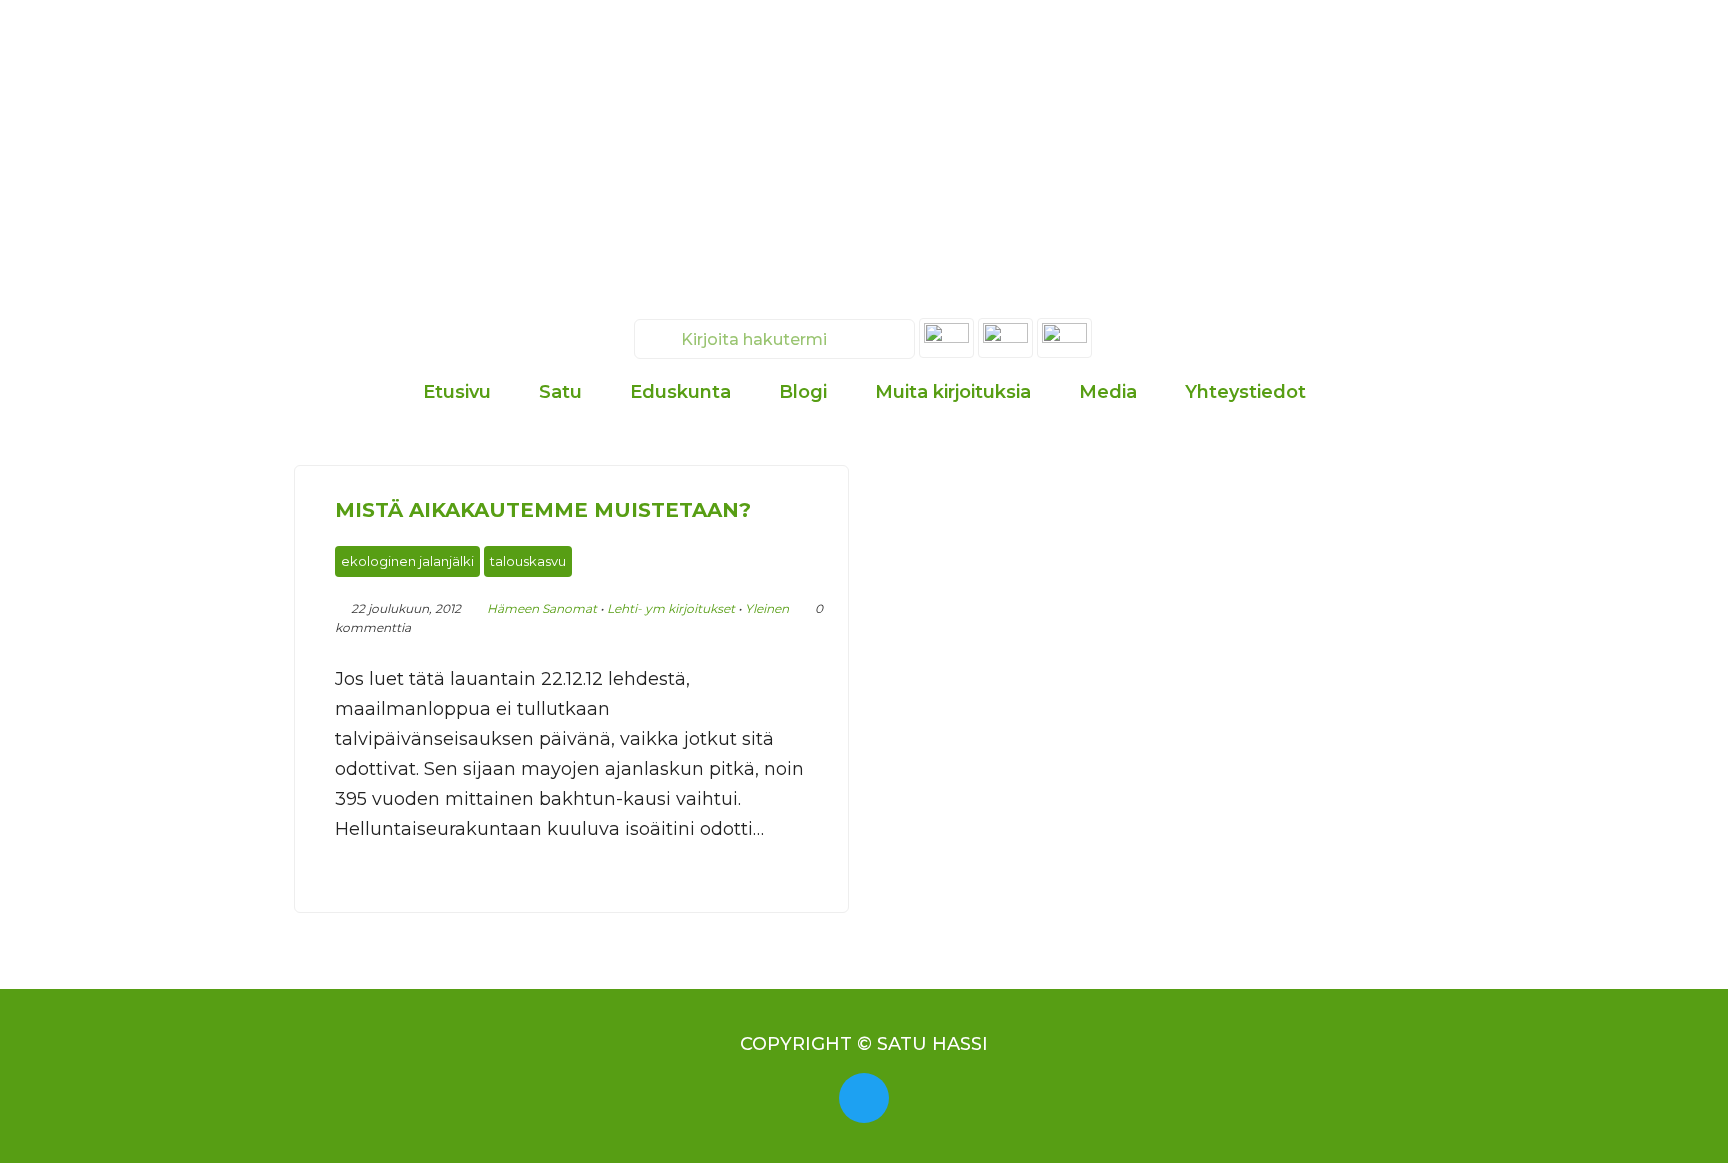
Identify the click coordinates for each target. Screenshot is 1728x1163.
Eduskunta (680, 392)
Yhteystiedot (1245, 392)
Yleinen (767, 608)
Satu (560, 392)
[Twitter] (864, 1098)
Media (1108, 392)
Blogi (803, 392)
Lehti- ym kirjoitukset (671, 608)
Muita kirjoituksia (953, 392)
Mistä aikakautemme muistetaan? (543, 510)
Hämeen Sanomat (542, 608)
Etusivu (457, 392)
